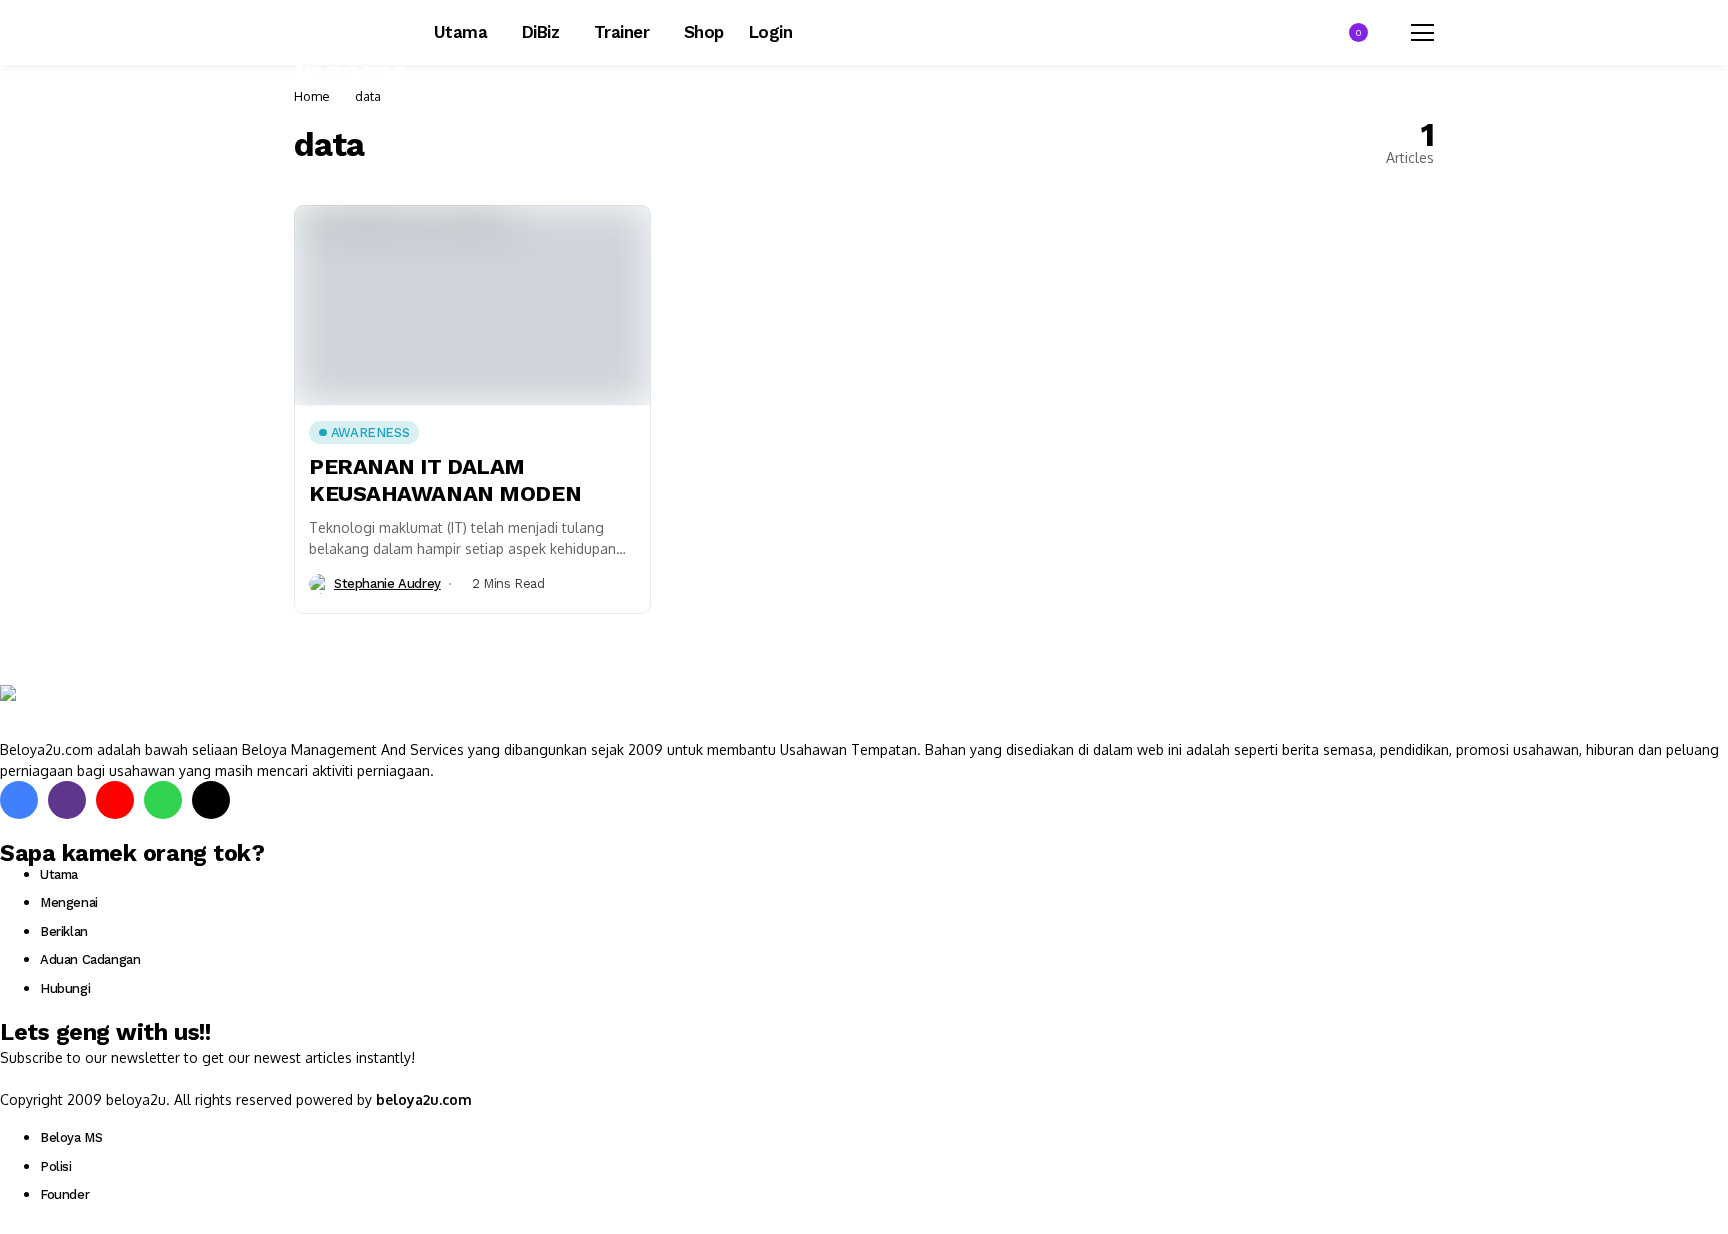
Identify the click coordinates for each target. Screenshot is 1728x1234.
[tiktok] (211, 800)
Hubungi (65, 988)
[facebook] (19, 800)
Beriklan (64, 931)
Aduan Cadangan (90, 959)
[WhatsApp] (163, 800)
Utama (59, 874)
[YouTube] (115, 800)
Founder (64, 1194)
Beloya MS (71, 1137)
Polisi (56, 1166)
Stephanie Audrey (387, 583)
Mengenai (69, 902)
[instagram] (67, 800)
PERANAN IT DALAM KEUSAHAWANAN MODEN (445, 479)
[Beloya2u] (55, 712)
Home (312, 96)
